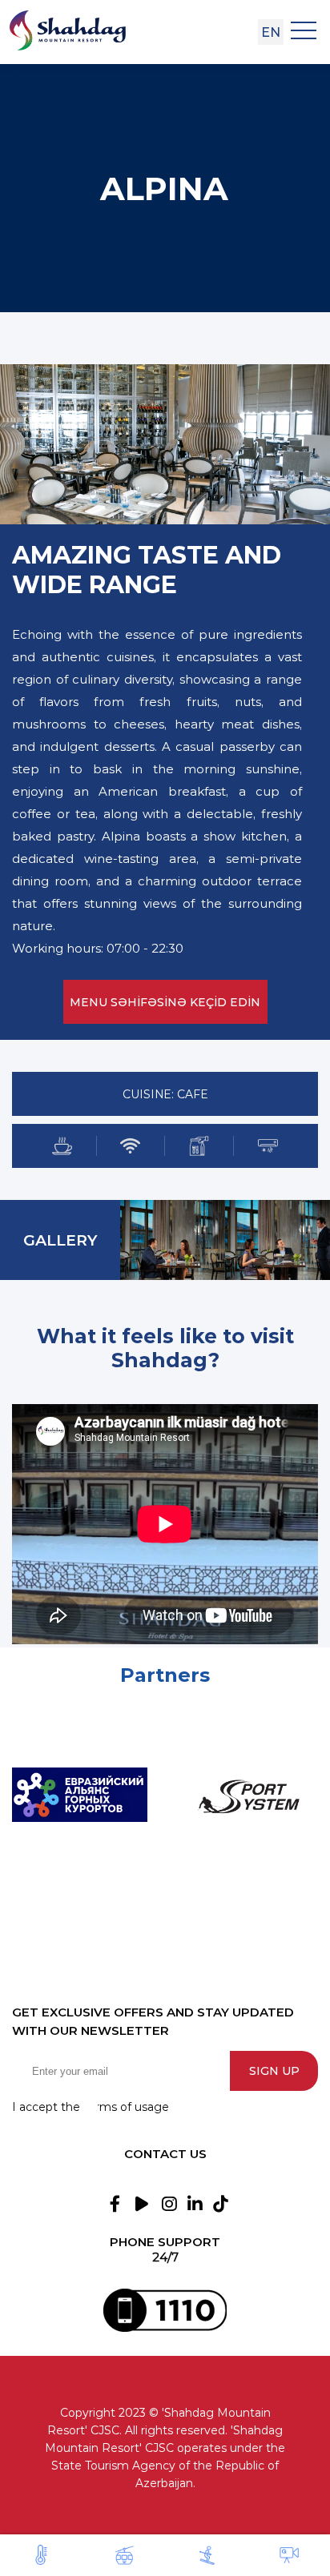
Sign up (274, 2071)
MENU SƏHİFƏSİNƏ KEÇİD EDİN (165, 1002)
